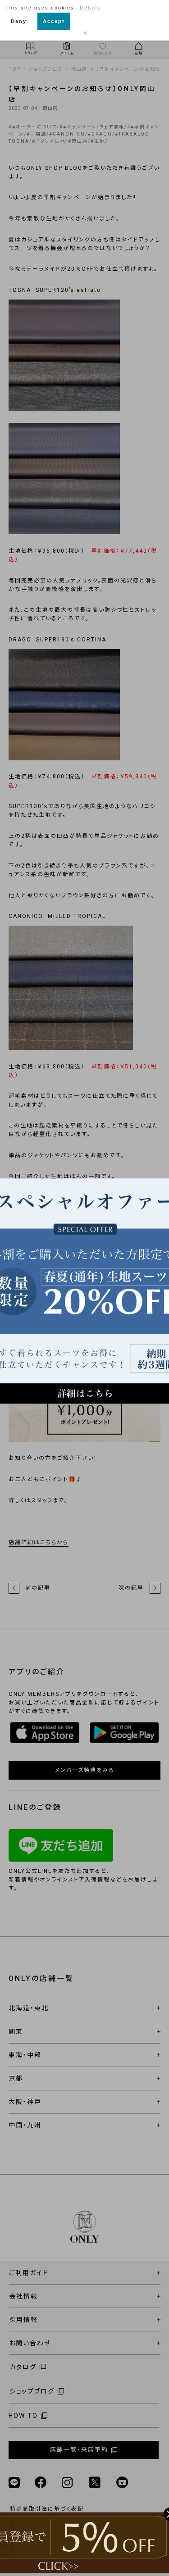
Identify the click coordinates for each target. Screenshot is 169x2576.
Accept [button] (54, 21)
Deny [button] (19, 21)
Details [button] (90, 8)
